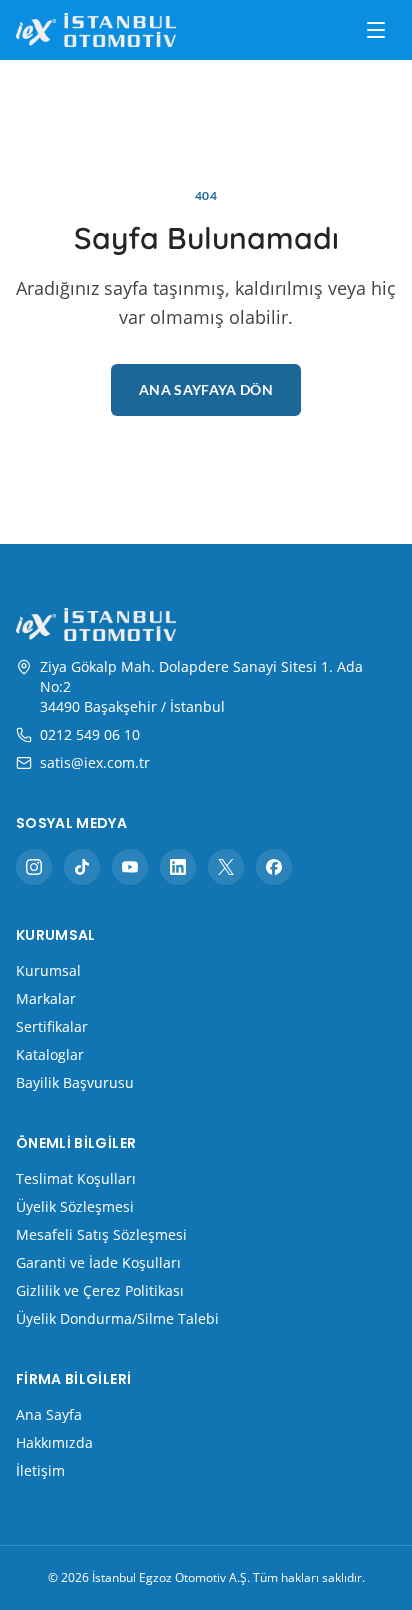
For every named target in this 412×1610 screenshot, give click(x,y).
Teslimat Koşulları (76, 1178)
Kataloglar (50, 1054)
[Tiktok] (82, 867)
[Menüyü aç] (376, 30)
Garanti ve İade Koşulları (98, 1262)
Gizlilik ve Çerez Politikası (100, 1290)
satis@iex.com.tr (95, 762)
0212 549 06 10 (90, 734)
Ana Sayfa (49, 1414)
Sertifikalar (52, 1026)
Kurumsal (48, 970)
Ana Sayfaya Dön (206, 389)
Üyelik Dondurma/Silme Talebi (117, 1318)
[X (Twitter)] (226, 867)
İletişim (40, 1470)
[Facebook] (274, 867)
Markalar (46, 998)
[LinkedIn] (178, 867)
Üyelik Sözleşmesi (75, 1206)
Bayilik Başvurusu (75, 1082)
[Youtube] (130, 867)
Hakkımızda (54, 1442)
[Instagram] (34, 867)
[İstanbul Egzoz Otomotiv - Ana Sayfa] (96, 29)
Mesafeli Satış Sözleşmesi (101, 1234)
